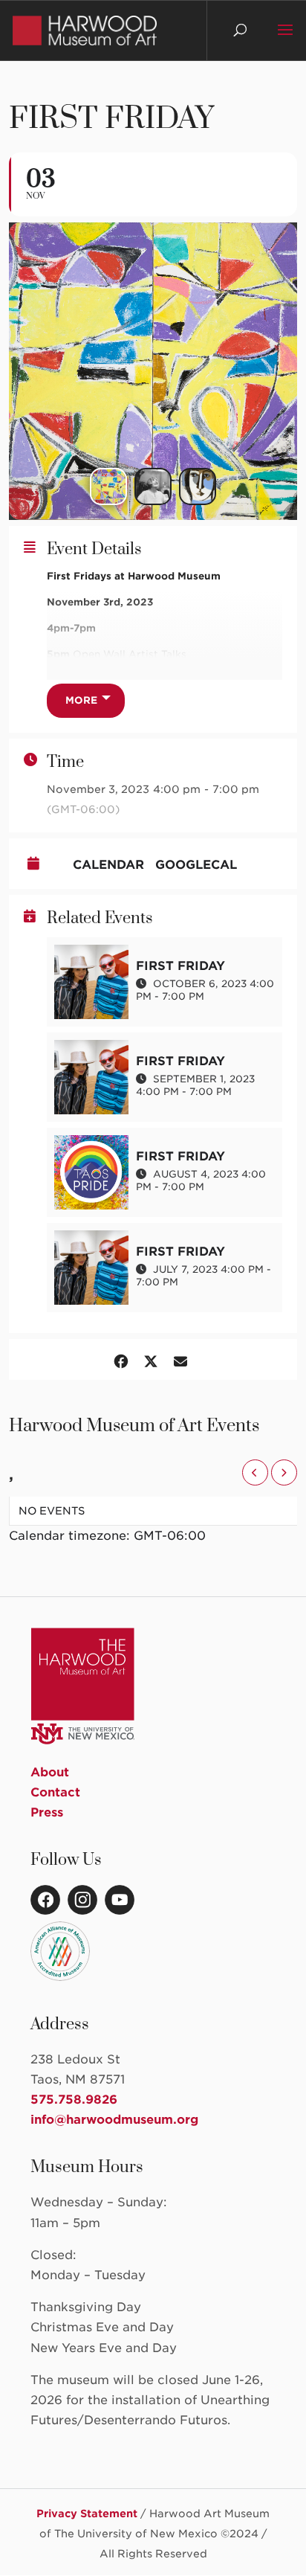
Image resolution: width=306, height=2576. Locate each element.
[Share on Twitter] (151, 1359)
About (50, 1772)
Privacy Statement (87, 2514)
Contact (55, 1792)
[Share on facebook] (121, 1359)
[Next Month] (284, 1472)
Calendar (108, 865)
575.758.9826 (74, 2100)
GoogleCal (196, 865)
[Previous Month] (255, 1472)
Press (47, 1812)
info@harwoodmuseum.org (114, 2120)
